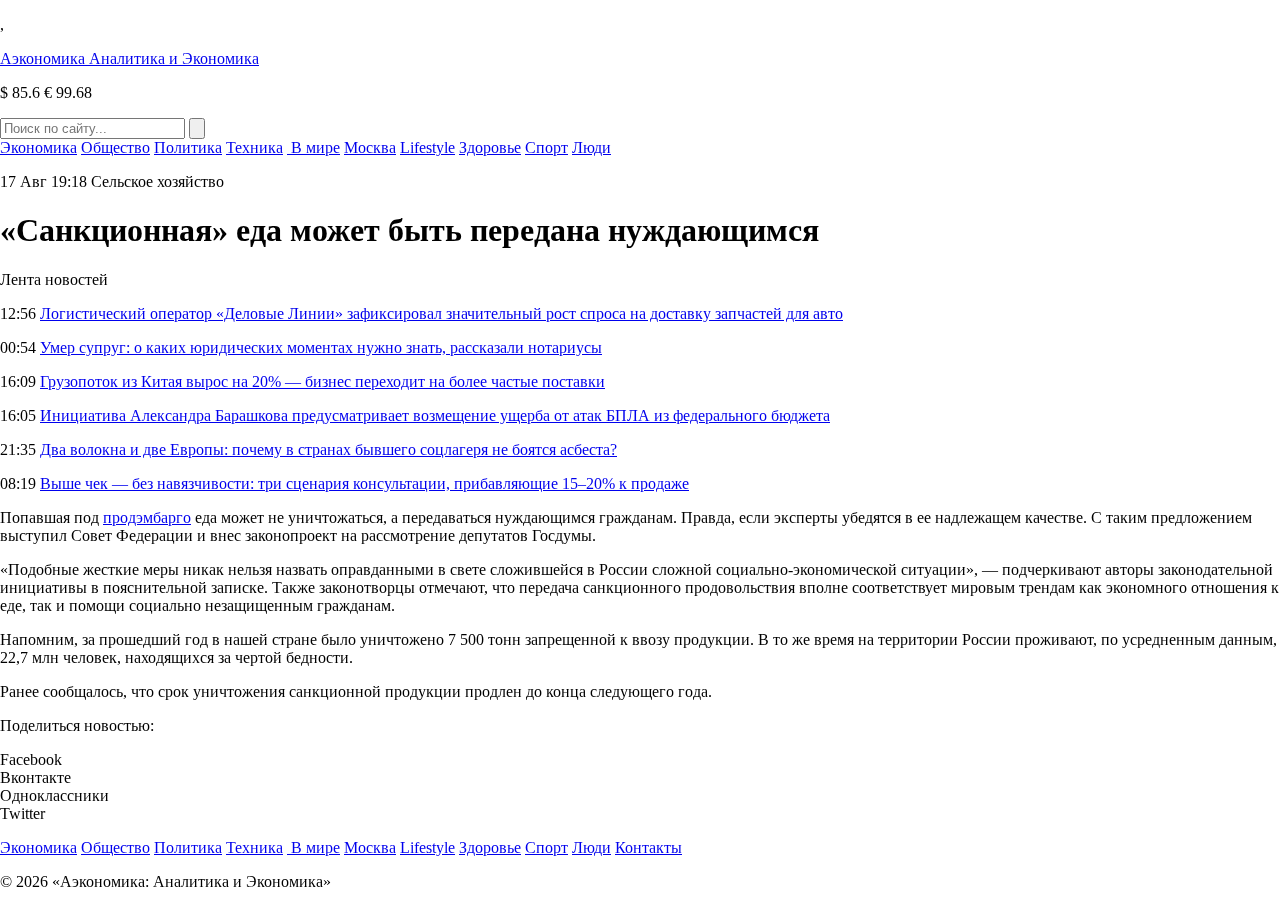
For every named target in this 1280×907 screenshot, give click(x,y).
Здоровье (490, 147)
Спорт (546, 147)
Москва (370, 147)
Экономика (38, 147)
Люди (591, 147)
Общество (115, 147)
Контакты (648, 847)
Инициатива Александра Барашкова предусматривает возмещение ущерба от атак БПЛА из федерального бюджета (435, 415)
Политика (188, 147)
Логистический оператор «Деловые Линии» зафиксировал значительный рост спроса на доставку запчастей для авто (441, 313)
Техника (254, 147)
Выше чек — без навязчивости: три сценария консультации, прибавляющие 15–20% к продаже (364, 483)
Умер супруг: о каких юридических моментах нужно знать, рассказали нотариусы (321, 347)
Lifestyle (427, 147)
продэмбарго (147, 517)
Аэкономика (129, 58)
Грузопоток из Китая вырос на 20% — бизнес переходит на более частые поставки (322, 381)
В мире (313, 147)
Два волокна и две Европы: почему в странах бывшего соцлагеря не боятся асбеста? (328, 449)
